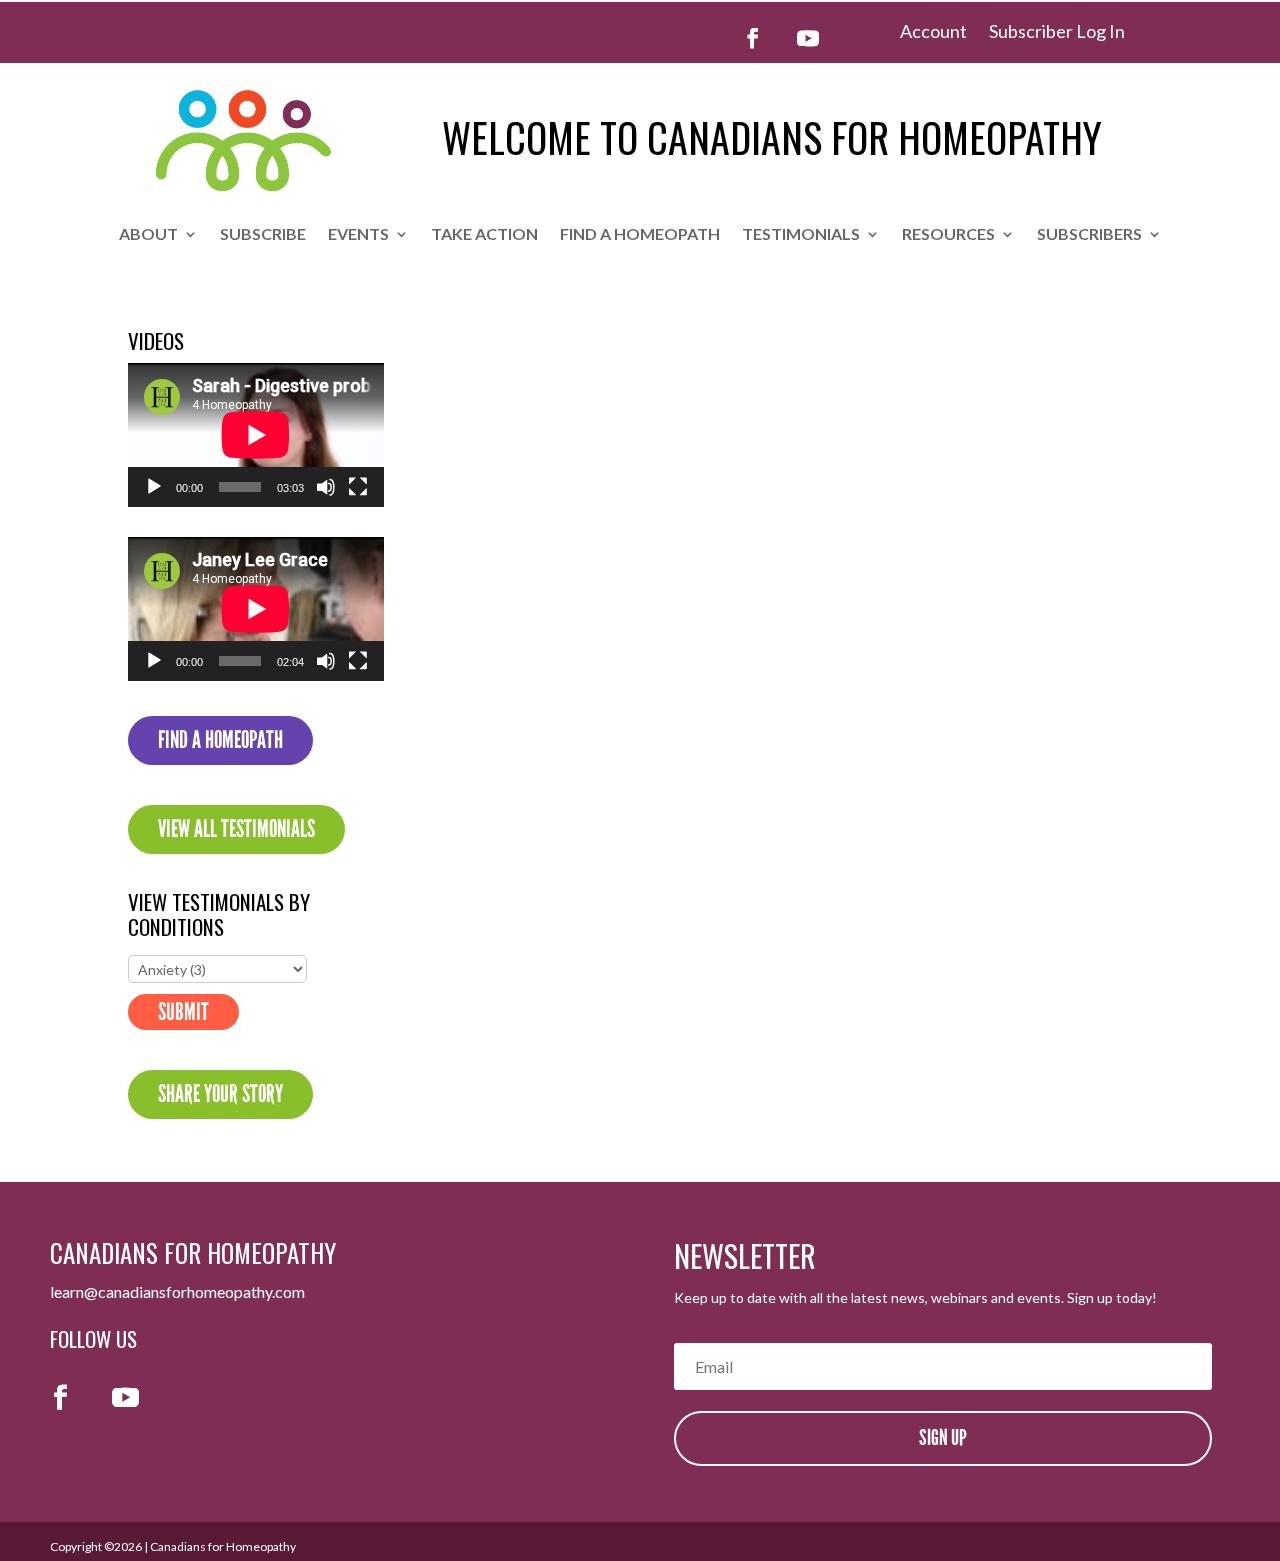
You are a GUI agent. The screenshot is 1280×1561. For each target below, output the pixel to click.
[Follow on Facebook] (753, 38)
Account (933, 33)
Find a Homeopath (640, 235)
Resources (948, 235)
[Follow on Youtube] (808, 38)
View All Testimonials (236, 829)
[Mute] (326, 487)
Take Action (484, 235)
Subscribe (263, 235)
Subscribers (1089, 235)
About (148, 235)
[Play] (154, 487)
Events (358, 235)
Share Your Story (220, 1094)
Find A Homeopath (220, 740)
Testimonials (801, 235)
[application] (256, 435)
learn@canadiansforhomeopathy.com (177, 1291)
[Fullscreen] (358, 487)
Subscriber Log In (1057, 33)
